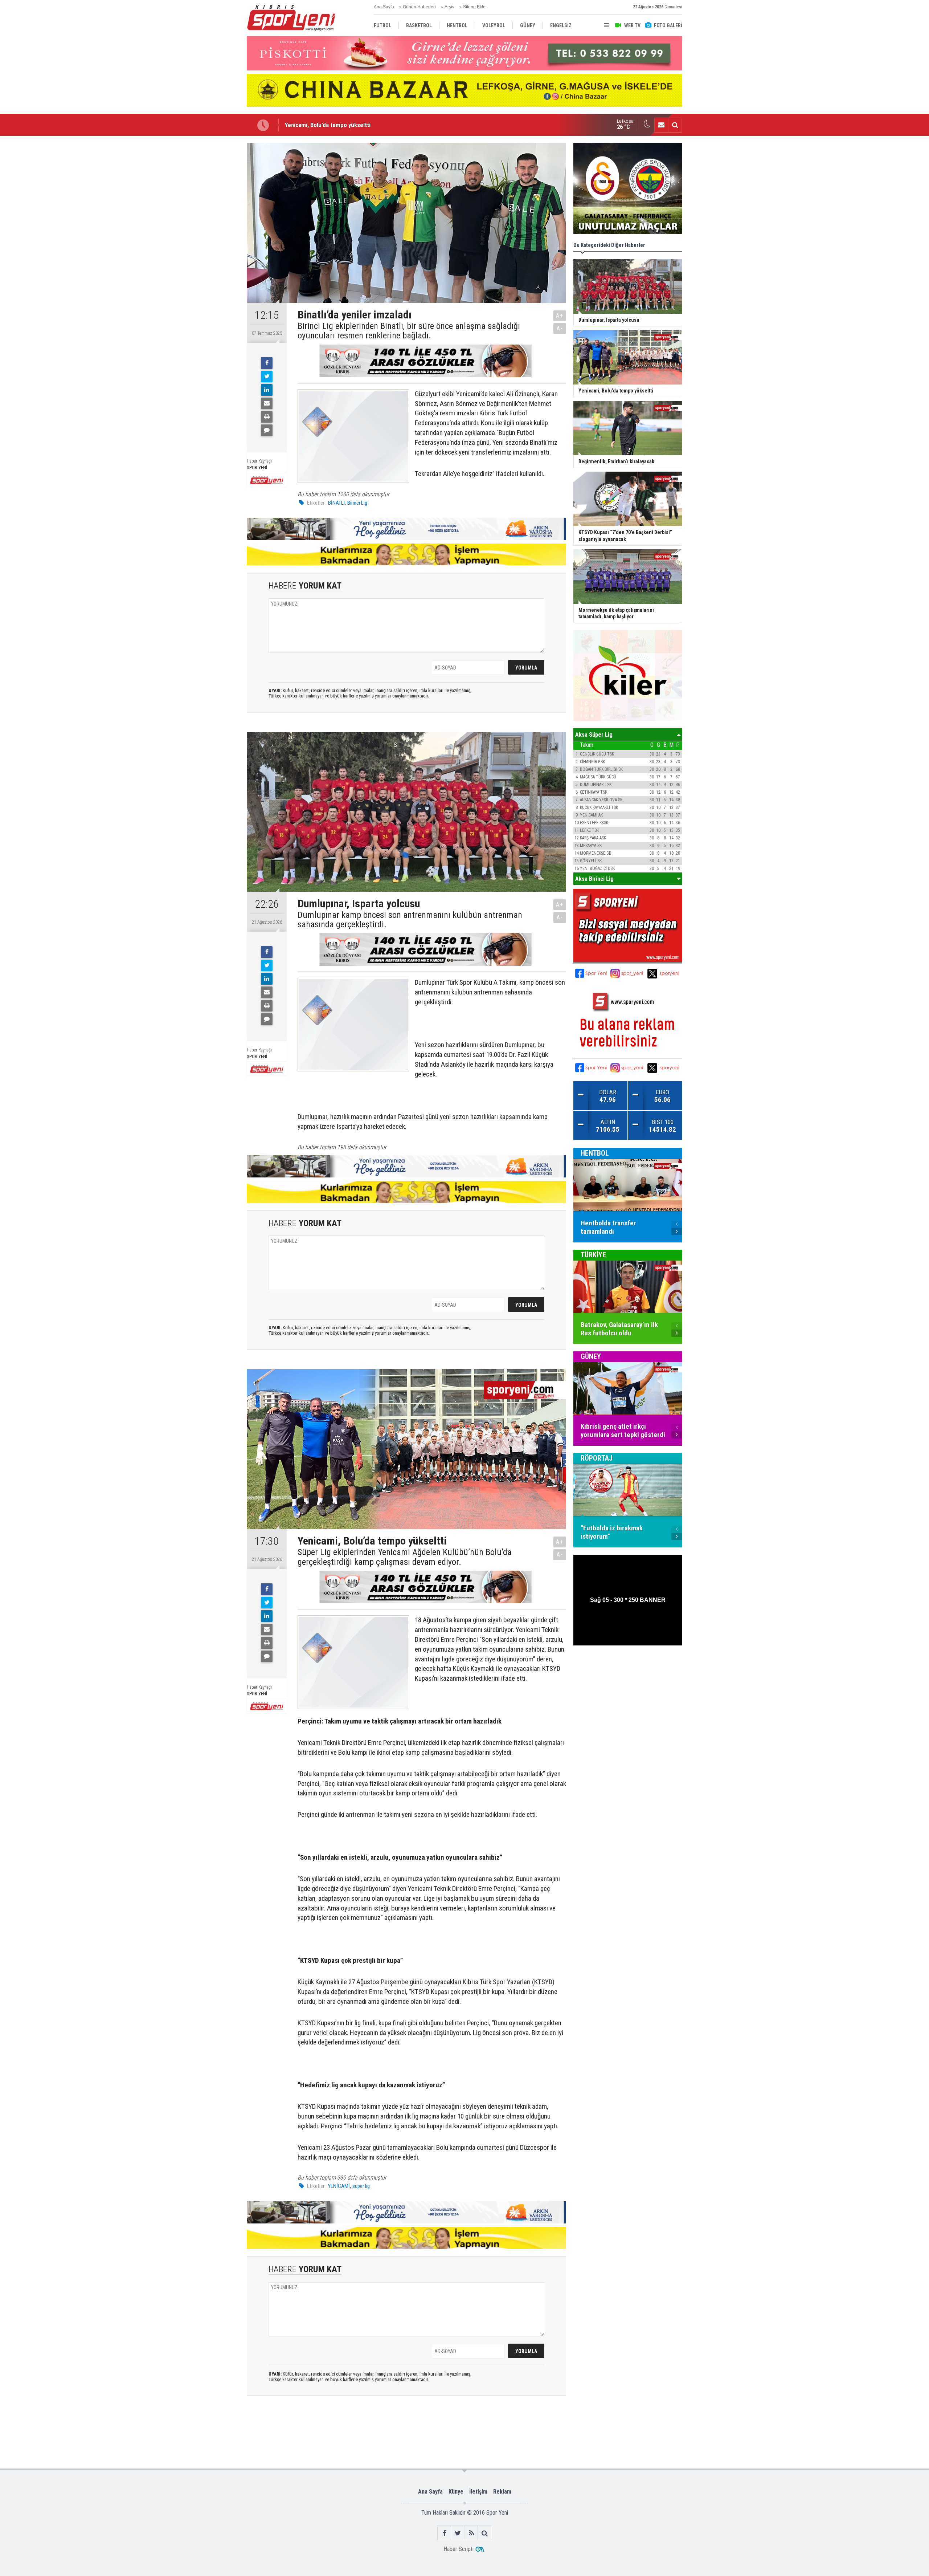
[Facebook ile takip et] (444, 2533)
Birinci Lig (357, 503)
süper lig (361, 2186)
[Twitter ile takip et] (458, 2533)
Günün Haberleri (419, 7)
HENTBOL (595, 1153)
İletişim (478, 2492)
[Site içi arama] (675, 125)
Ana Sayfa (384, 7)
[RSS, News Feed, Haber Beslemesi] (471, 2533)
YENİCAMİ (339, 2186)
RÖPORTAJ (597, 1458)
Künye (456, 2492)
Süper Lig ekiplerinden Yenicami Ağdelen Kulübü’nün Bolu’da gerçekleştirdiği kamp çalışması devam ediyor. (405, 1557)
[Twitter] (267, 377)
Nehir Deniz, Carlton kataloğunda (326, 125)
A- (560, 328)
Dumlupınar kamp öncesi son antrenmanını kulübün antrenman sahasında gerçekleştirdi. (410, 920)
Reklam (502, 2492)
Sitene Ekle (474, 7)
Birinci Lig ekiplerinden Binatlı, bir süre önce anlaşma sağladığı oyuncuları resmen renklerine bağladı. (409, 331)
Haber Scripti (459, 2549)
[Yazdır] (267, 417)
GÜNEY (591, 1356)
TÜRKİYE (593, 1255)
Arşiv (449, 7)
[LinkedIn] (267, 390)
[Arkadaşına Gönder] (267, 403)
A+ (560, 316)
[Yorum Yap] (267, 430)
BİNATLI (336, 503)
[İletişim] (661, 125)
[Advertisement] (210, 252)
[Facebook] (267, 363)
